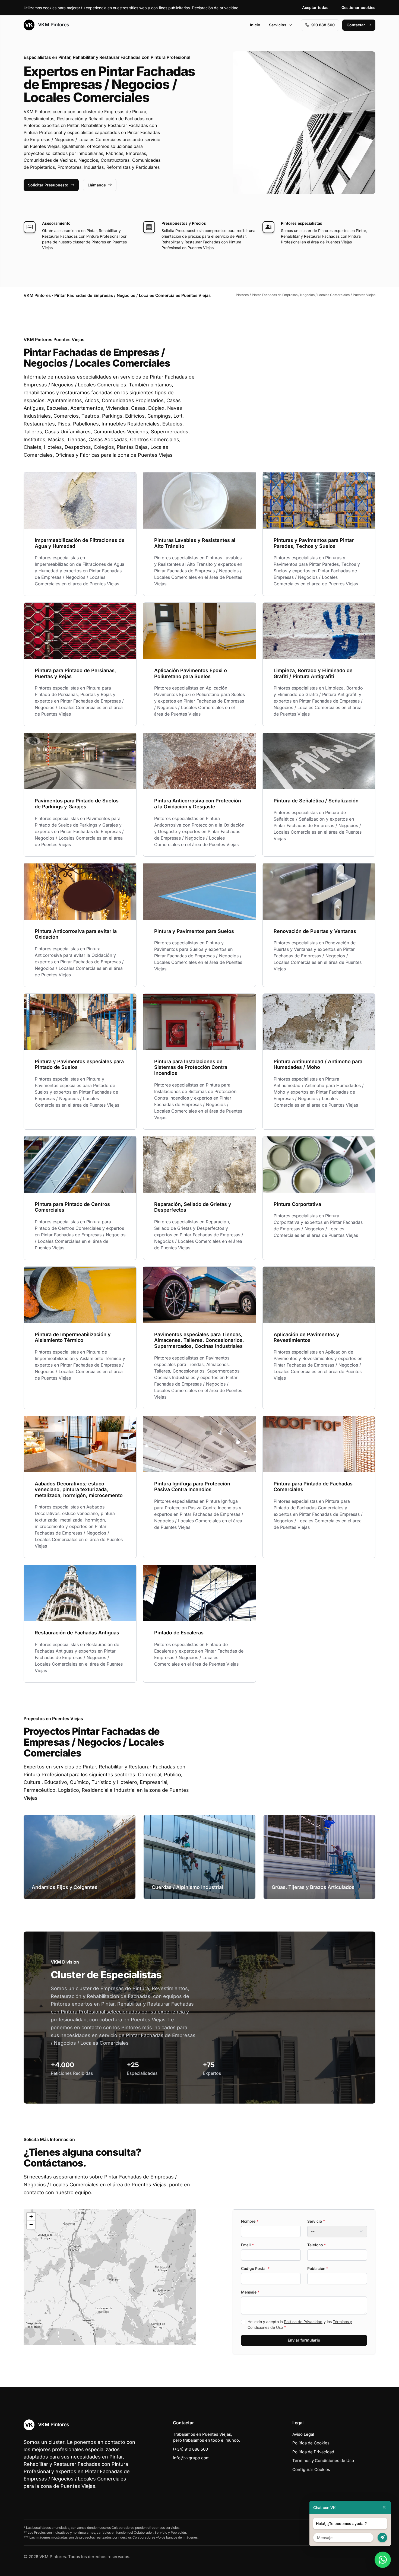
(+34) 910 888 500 (190, 2449)
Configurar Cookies (311, 2469)
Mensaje (250, 2292)
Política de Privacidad (303, 2322)
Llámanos (97, 185)
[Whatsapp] (383, 2560)
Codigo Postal (255, 2268)
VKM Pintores (53, 25)
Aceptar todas (315, 7)
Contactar (356, 25)
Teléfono (316, 2245)
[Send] (382, 2538)
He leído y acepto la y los (300, 2324)
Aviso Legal (303, 2434)
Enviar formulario (304, 2340)
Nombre (250, 2221)
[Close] (384, 2507)
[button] (110, 2277)
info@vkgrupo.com (191, 2458)
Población (318, 2268)
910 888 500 (323, 25)
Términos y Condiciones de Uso (323, 2461)
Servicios (278, 25)
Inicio (255, 25)
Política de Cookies (311, 2443)
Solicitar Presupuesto (48, 185)
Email (247, 2245)
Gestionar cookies (358, 7)
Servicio (316, 2221)
